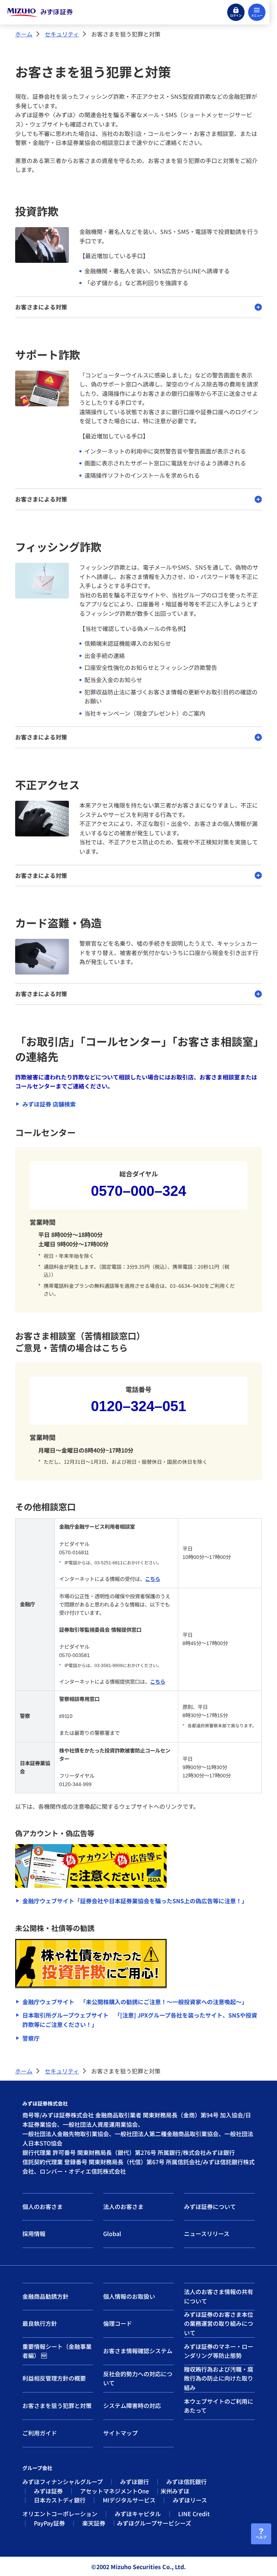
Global (112, 2233)
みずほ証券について (210, 2206)
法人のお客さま (123, 2206)
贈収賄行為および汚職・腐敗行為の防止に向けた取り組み (219, 2378)
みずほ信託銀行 (186, 2482)
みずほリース (190, 2500)
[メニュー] (257, 12)
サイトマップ (120, 2433)
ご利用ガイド (40, 2433)
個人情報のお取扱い (129, 2296)
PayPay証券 (49, 2523)
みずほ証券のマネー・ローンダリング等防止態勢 (219, 2351)
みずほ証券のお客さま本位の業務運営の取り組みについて (219, 2324)
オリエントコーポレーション (60, 2514)
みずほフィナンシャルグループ (63, 2482)
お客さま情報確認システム (138, 2351)
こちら (153, 1579)
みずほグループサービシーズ (154, 2523)
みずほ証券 (48, 2491)
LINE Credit (194, 2514)
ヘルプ (261, 2537)
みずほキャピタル (138, 2514)
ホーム (24, 34)
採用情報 (34, 2233)
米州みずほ (175, 2491)
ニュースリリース (207, 2233)
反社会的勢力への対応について (138, 2378)
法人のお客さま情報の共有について (219, 2296)
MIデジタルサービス (129, 2500)
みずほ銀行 (135, 2482)
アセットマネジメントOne (115, 2491)
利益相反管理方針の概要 (54, 2378)
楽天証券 (94, 2523)
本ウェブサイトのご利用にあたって (219, 2406)
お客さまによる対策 (41, 307)
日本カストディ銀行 (60, 2500)
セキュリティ (62, 34)
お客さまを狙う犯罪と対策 (57, 2405)
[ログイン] (236, 12)
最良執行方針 (40, 2323)
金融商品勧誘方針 (45, 2296)
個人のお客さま (43, 2206)
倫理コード (118, 2323)
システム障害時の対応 (132, 2405)
